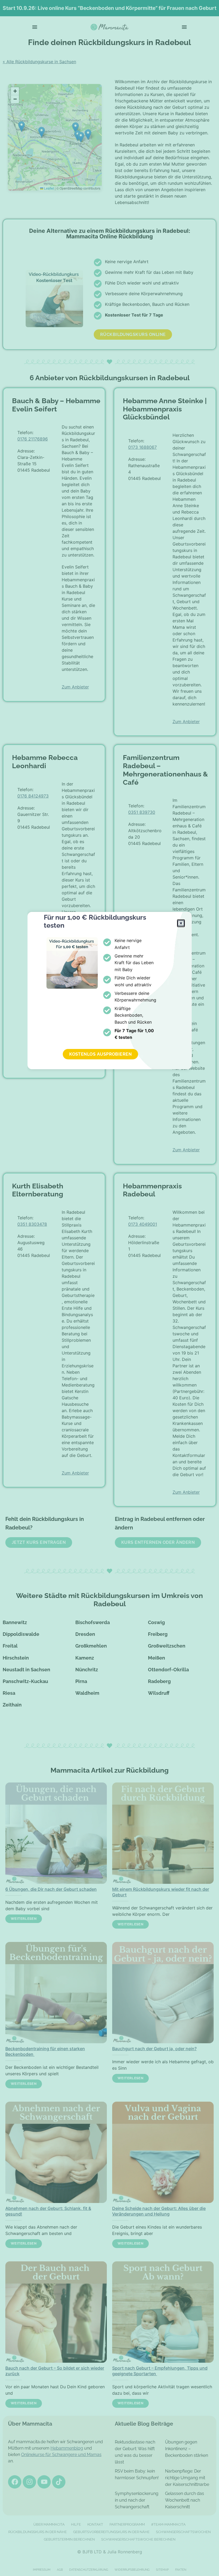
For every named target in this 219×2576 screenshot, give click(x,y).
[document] (109, 1288)
